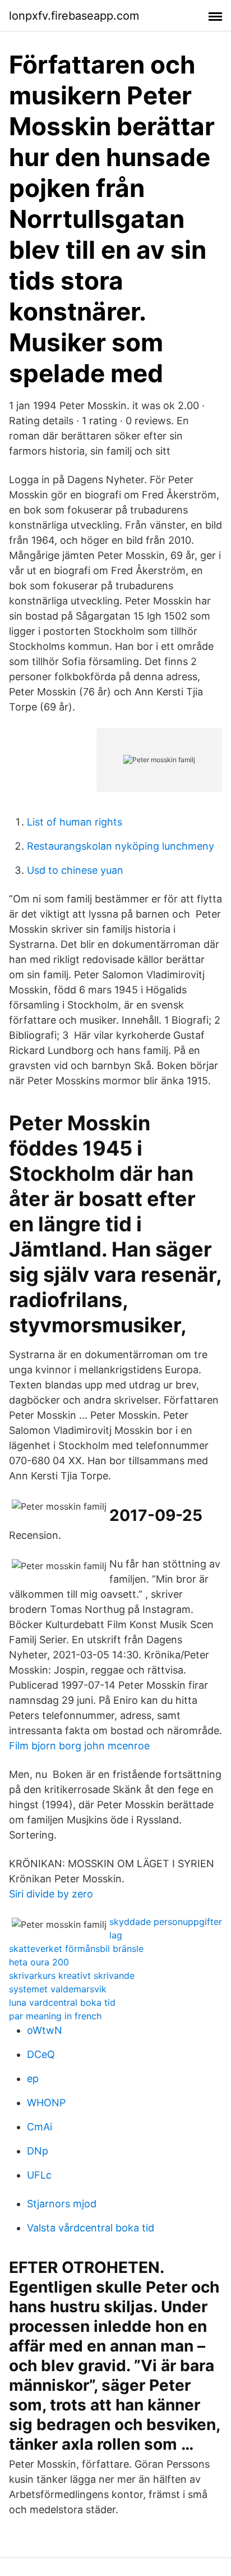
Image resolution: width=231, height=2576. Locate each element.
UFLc (39, 2175)
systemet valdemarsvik (58, 1989)
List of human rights (75, 822)
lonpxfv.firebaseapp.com (74, 16)
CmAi (40, 2127)
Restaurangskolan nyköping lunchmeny (121, 846)
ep (33, 2078)
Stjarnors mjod (62, 2204)
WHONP (46, 2103)
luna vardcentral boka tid (62, 2002)
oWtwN (45, 2030)
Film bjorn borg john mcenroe (79, 1746)
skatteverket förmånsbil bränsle (76, 1949)
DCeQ (41, 2054)
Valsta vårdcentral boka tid (91, 2228)
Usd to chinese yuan (75, 870)
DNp (38, 2151)
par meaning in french (55, 2016)
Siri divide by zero (51, 1894)
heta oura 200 (39, 1962)
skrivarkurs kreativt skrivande (72, 1975)
